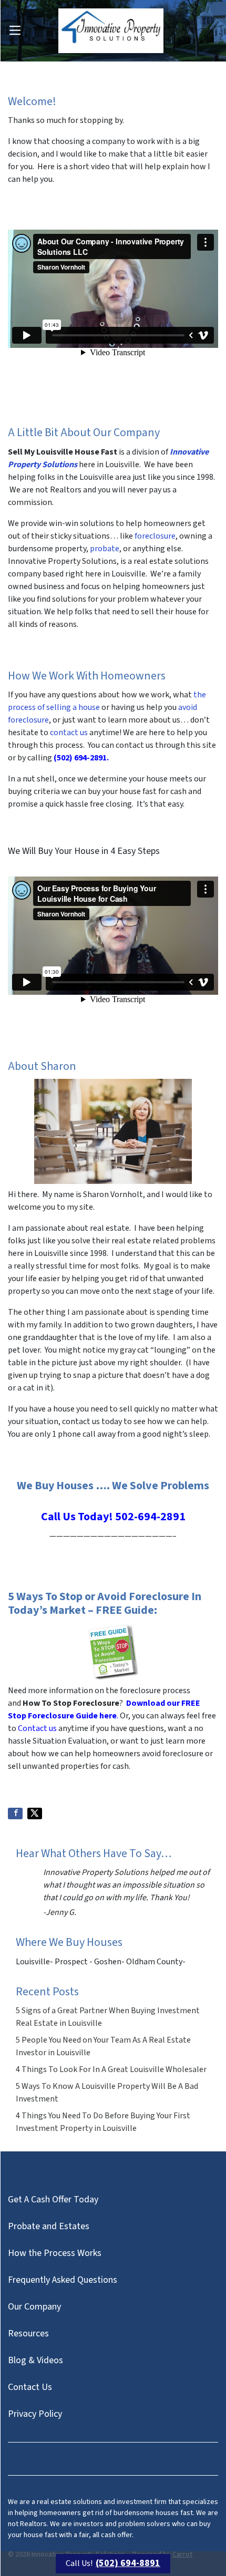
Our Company (34, 2307)
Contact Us (30, 2387)
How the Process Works (55, 2253)
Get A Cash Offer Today (53, 2199)
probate (105, 549)
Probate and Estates (49, 2226)
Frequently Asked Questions (63, 2280)
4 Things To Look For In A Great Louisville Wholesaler (111, 2069)
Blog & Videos (35, 2360)
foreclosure (155, 536)
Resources (28, 2333)
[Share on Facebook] (15, 1813)
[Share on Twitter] (35, 1813)
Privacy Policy (35, 2414)
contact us (69, 733)
